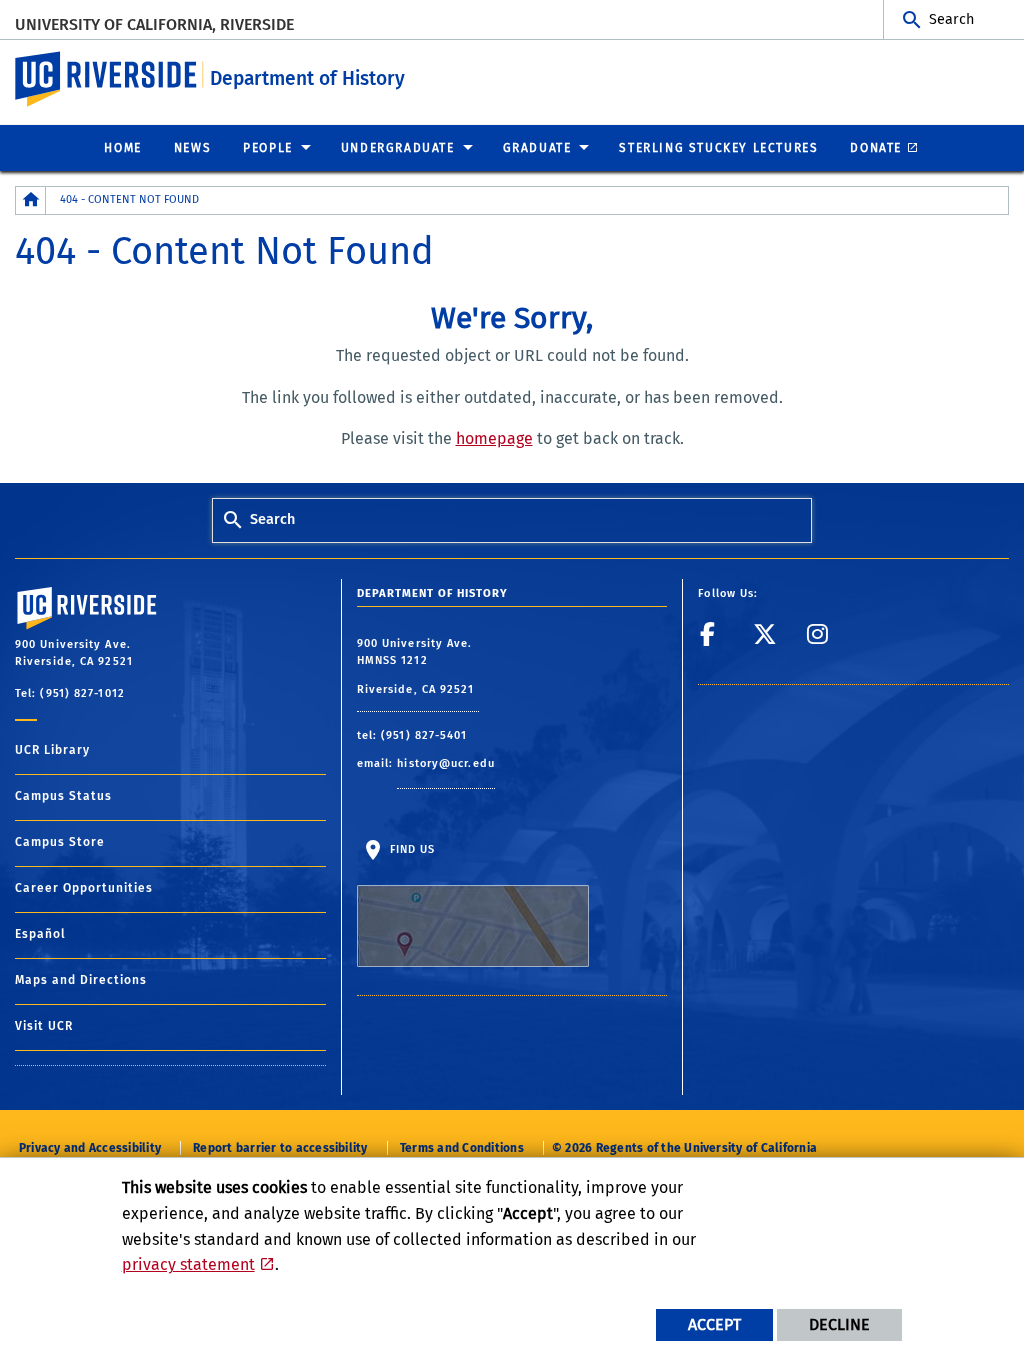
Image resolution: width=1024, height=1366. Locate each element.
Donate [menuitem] (876, 148)
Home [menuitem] (122, 148)
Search (951, 19)
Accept (714, 1324)
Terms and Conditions (462, 1148)
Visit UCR (44, 1026)
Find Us (411, 849)
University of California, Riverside (154, 24)
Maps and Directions (81, 980)
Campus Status (63, 796)
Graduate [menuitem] (537, 148)
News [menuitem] (192, 148)
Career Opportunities (84, 888)
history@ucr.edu (446, 763)
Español (40, 934)
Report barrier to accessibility (280, 1148)
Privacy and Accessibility (90, 1148)
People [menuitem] (268, 148)
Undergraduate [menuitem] (398, 148)
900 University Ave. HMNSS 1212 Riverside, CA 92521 (418, 666)
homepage (494, 438)
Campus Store (60, 842)
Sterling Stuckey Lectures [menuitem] (718, 148)
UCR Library (52, 750)
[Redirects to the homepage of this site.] (31, 200)
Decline (839, 1324)
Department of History (307, 78)
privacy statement (188, 1264)
